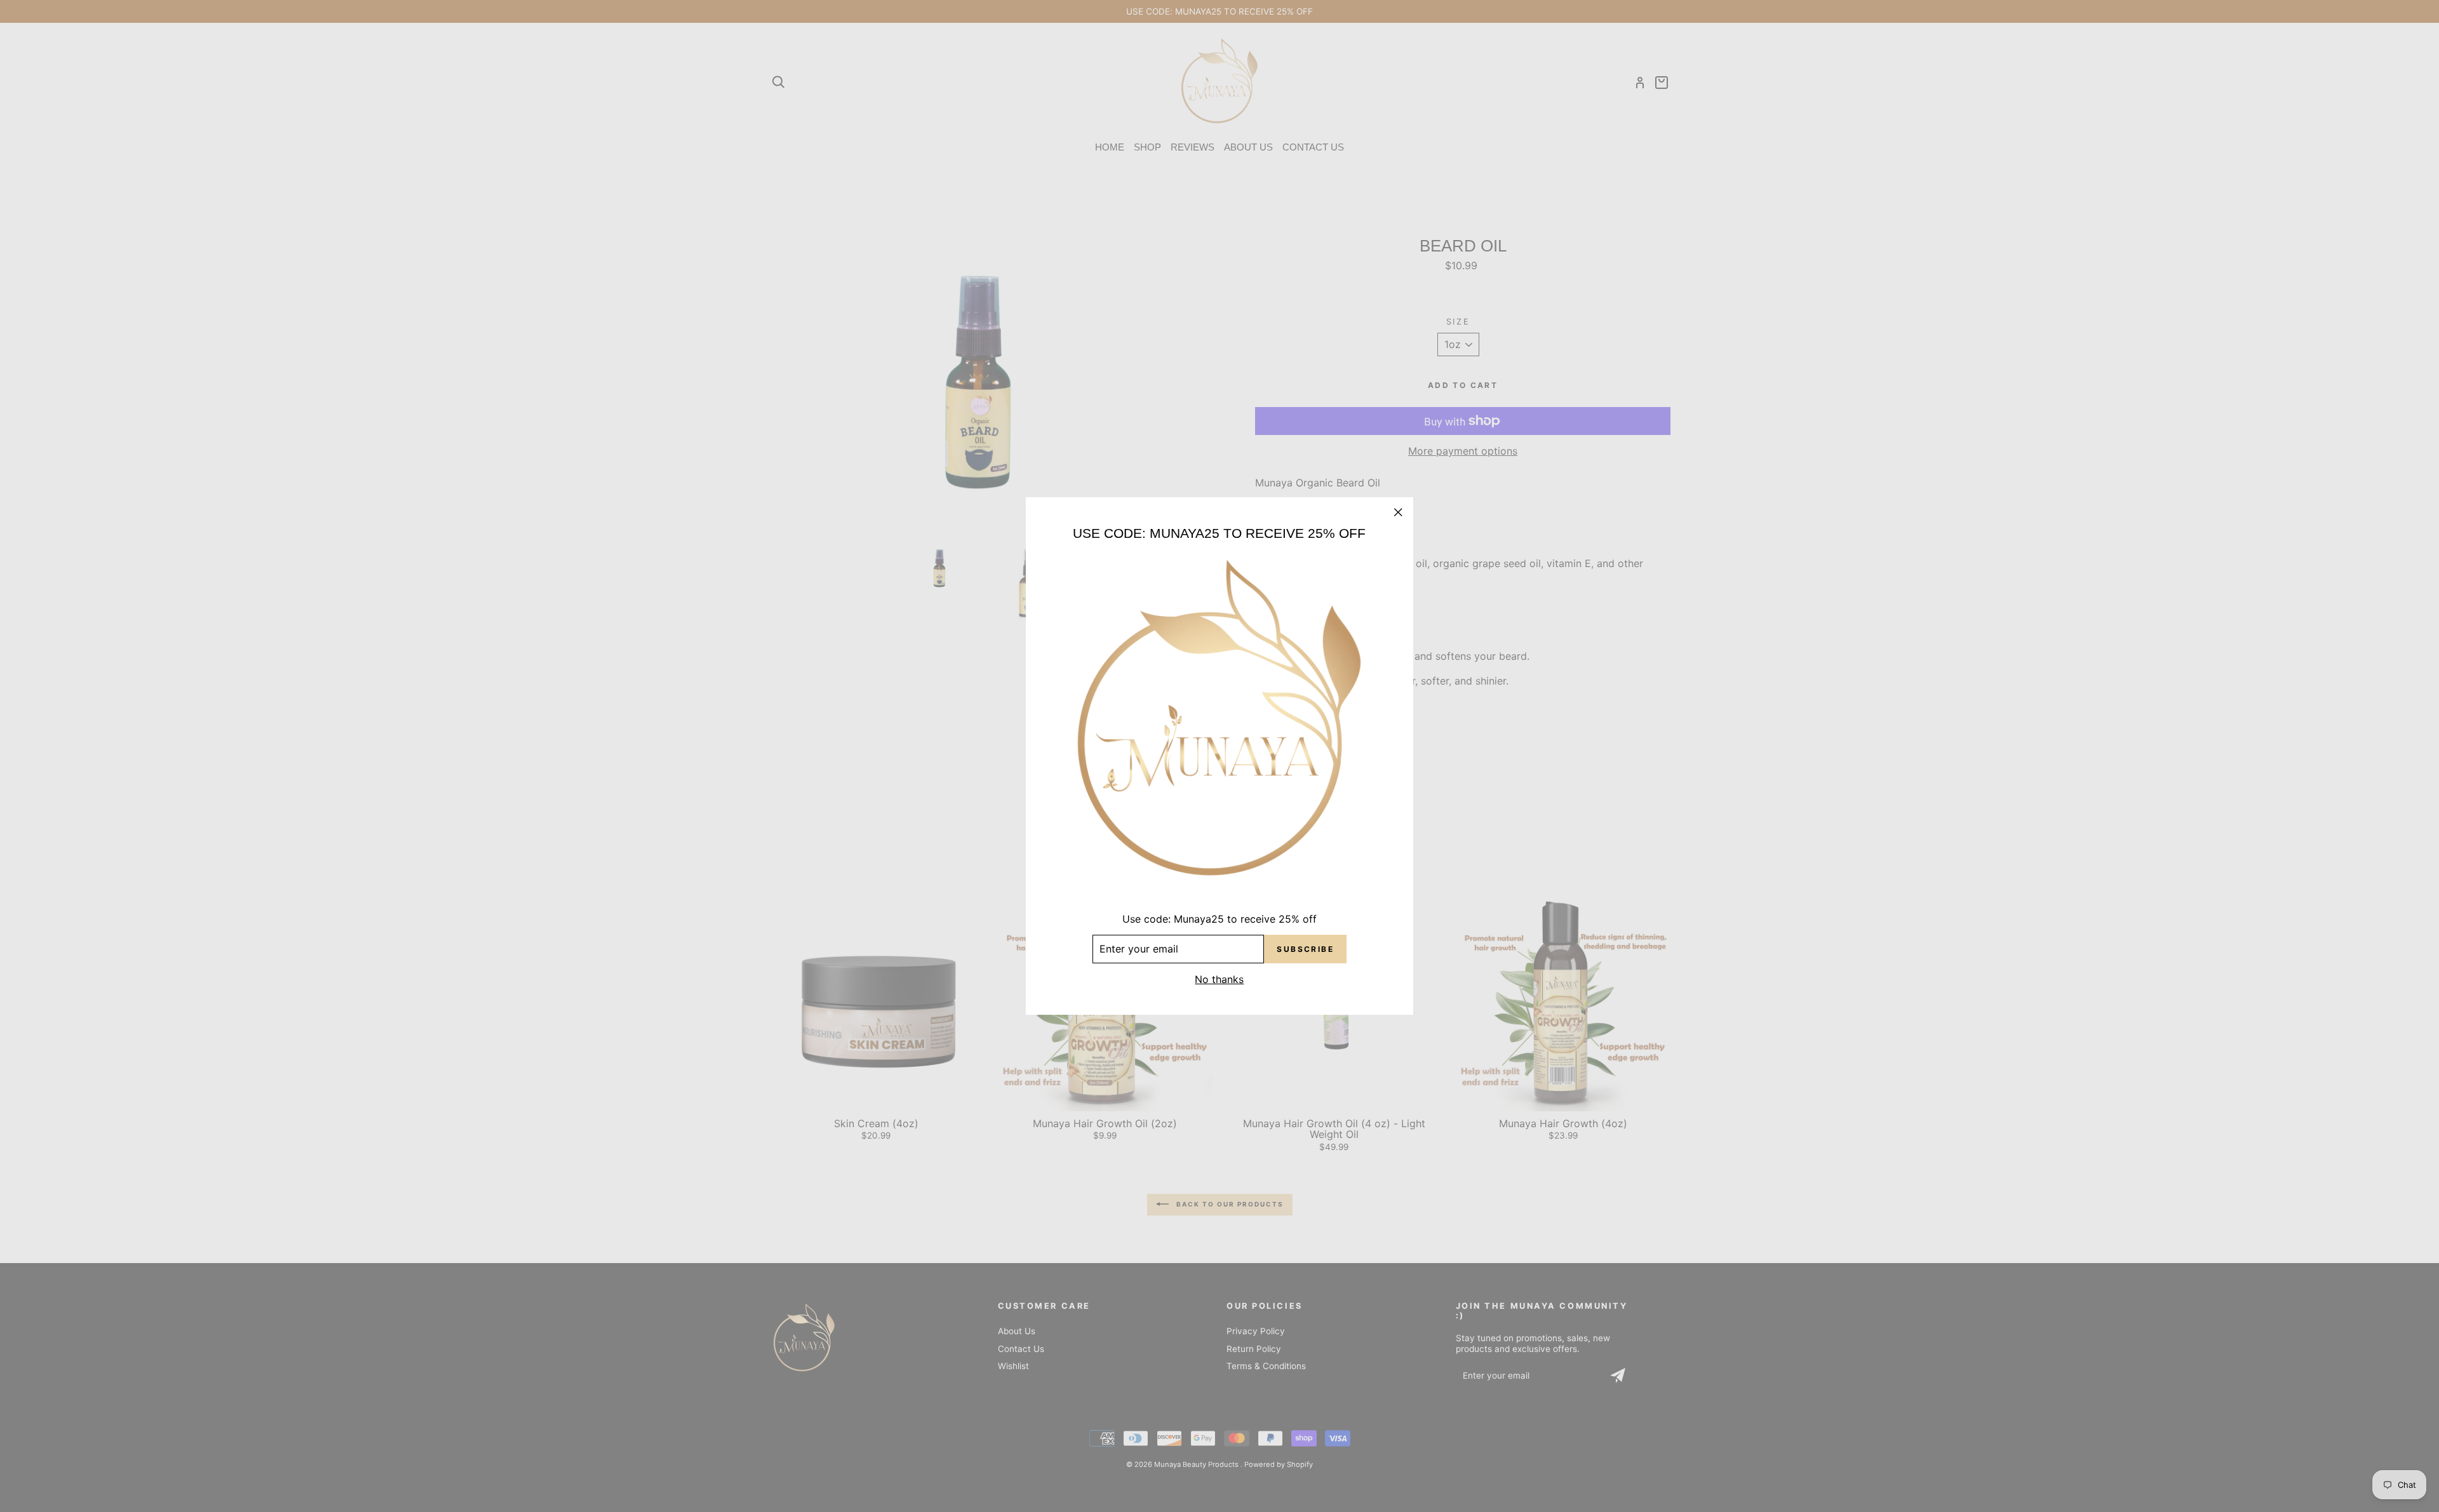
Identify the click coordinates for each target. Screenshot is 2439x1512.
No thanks (1219, 979)
